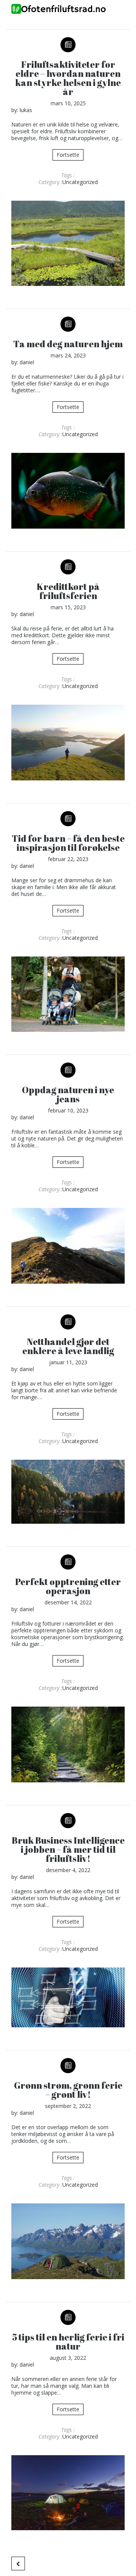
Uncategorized (80, 182)
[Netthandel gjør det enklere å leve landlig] (68, 1492)
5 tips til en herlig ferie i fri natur (68, 2342)
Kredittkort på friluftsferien (68, 591)
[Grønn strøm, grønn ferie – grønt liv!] (68, 2241)
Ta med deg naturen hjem (68, 344)
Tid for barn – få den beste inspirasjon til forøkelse (68, 843)
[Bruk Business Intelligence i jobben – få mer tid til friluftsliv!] (68, 1997)
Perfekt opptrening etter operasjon (68, 1586)
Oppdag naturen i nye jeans (68, 1094)
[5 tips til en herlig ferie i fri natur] (68, 2493)
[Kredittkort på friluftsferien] (68, 743)
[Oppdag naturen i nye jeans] (68, 1246)
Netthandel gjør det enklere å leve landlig (68, 1346)
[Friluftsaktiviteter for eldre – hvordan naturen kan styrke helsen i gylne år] (68, 243)
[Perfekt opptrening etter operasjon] (68, 1744)
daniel (27, 362)
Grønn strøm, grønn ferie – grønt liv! (68, 2090)
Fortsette (68, 155)
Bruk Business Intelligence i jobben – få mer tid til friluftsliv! (68, 1849)
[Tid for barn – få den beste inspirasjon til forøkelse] (68, 994)
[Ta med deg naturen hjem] (68, 491)
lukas (26, 110)
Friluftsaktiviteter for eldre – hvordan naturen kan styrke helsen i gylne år (68, 78)
